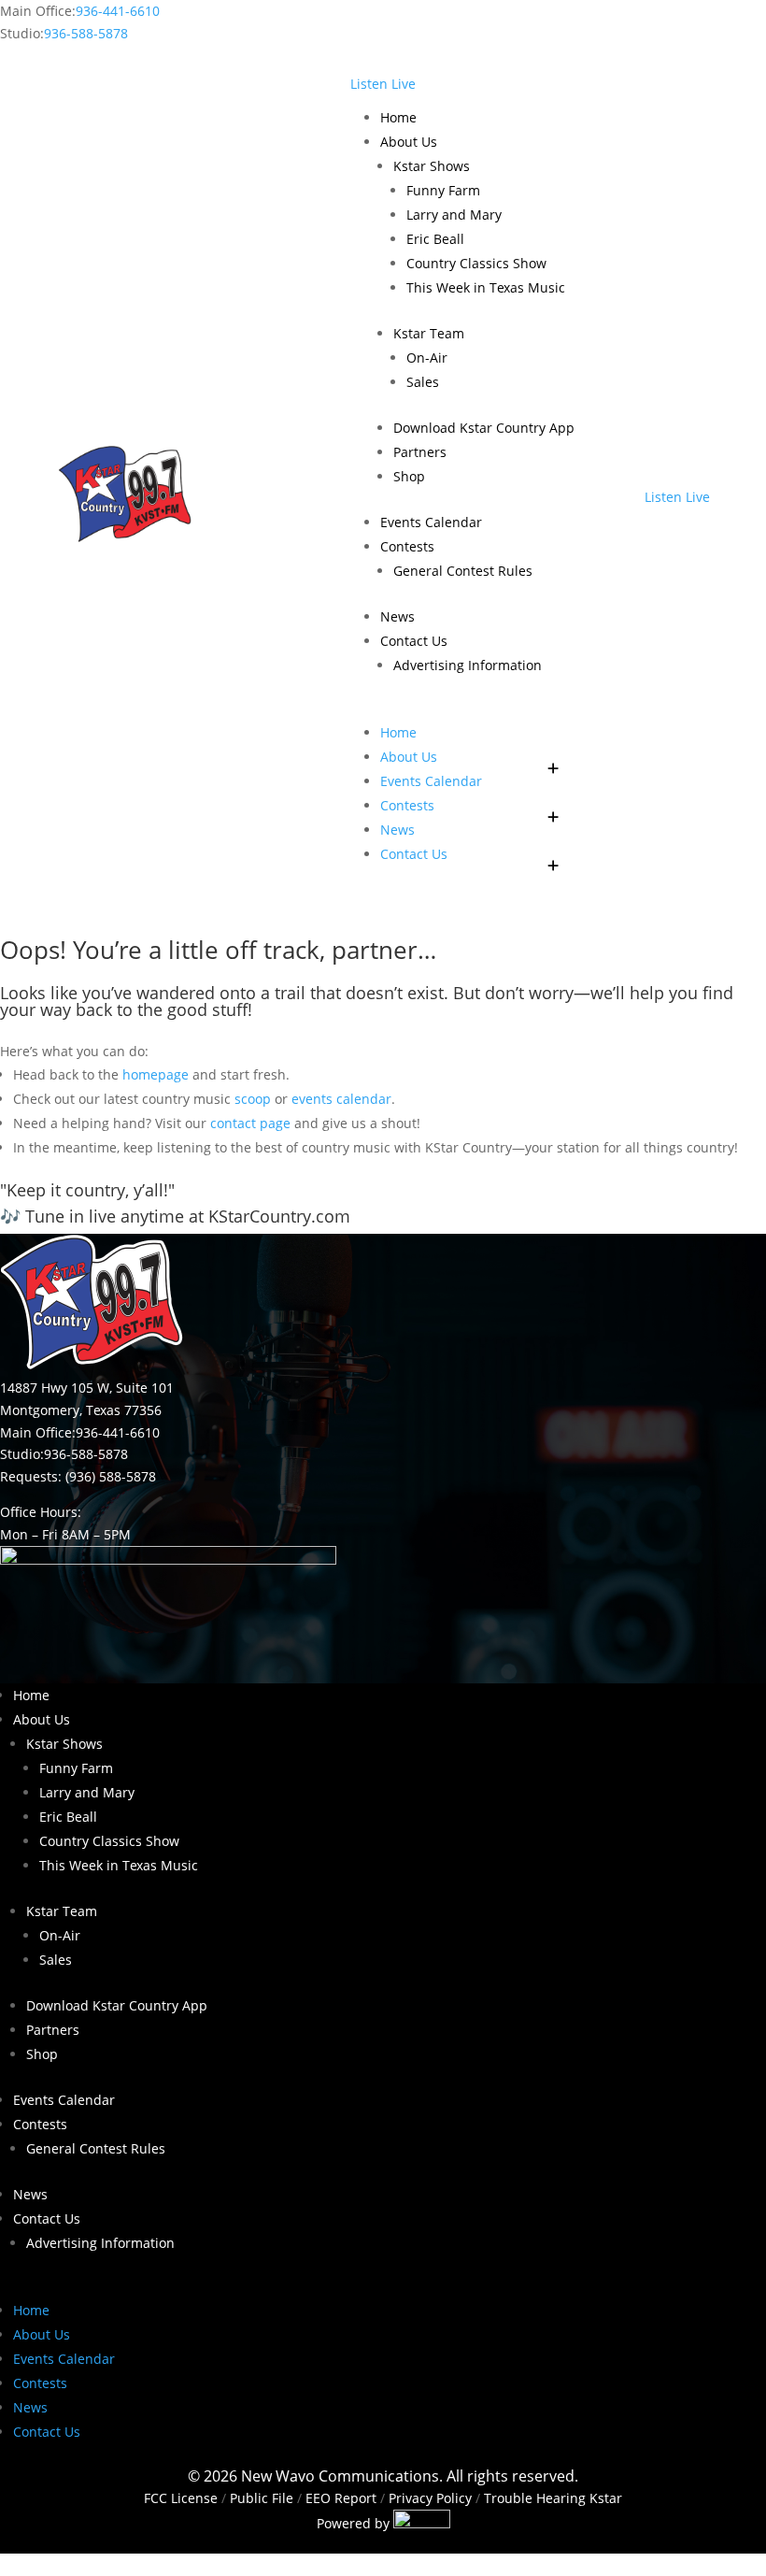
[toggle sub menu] (554, 757)
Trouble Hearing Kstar (553, 2498)
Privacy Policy (430, 2498)
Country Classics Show (476, 263)
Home (398, 117)
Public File (262, 2498)
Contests (407, 546)
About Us (409, 142)
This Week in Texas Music (486, 287)
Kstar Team (429, 333)
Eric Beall (435, 239)
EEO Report (339, 2498)
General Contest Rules (463, 571)
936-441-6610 (118, 11)
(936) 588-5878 (111, 1476)
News (397, 616)
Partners (420, 452)
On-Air (427, 358)
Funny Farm (443, 190)
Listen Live (383, 84)
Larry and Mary (454, 215)
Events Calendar (431, 522)
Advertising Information (468, 665)
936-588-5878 (86, 33)
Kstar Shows (432, 166)
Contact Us (414, 641)
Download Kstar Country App (484, 428)
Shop (409, 476)
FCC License (181, 2498)
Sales (423, 382)
